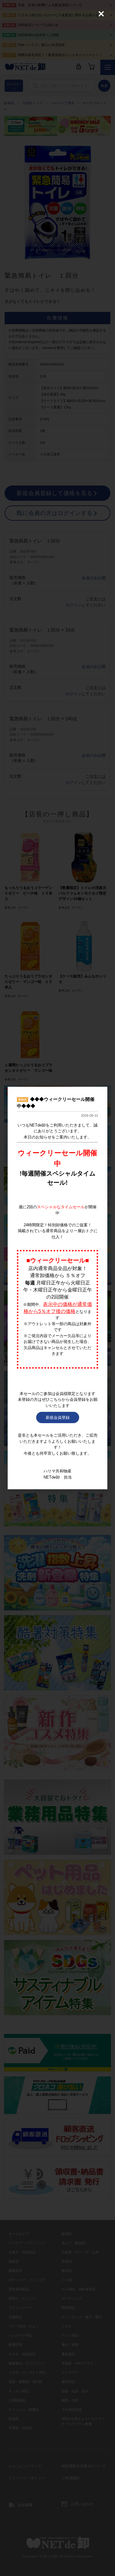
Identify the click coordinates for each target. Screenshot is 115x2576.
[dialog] (57, 1288)
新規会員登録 (58, 1417)
